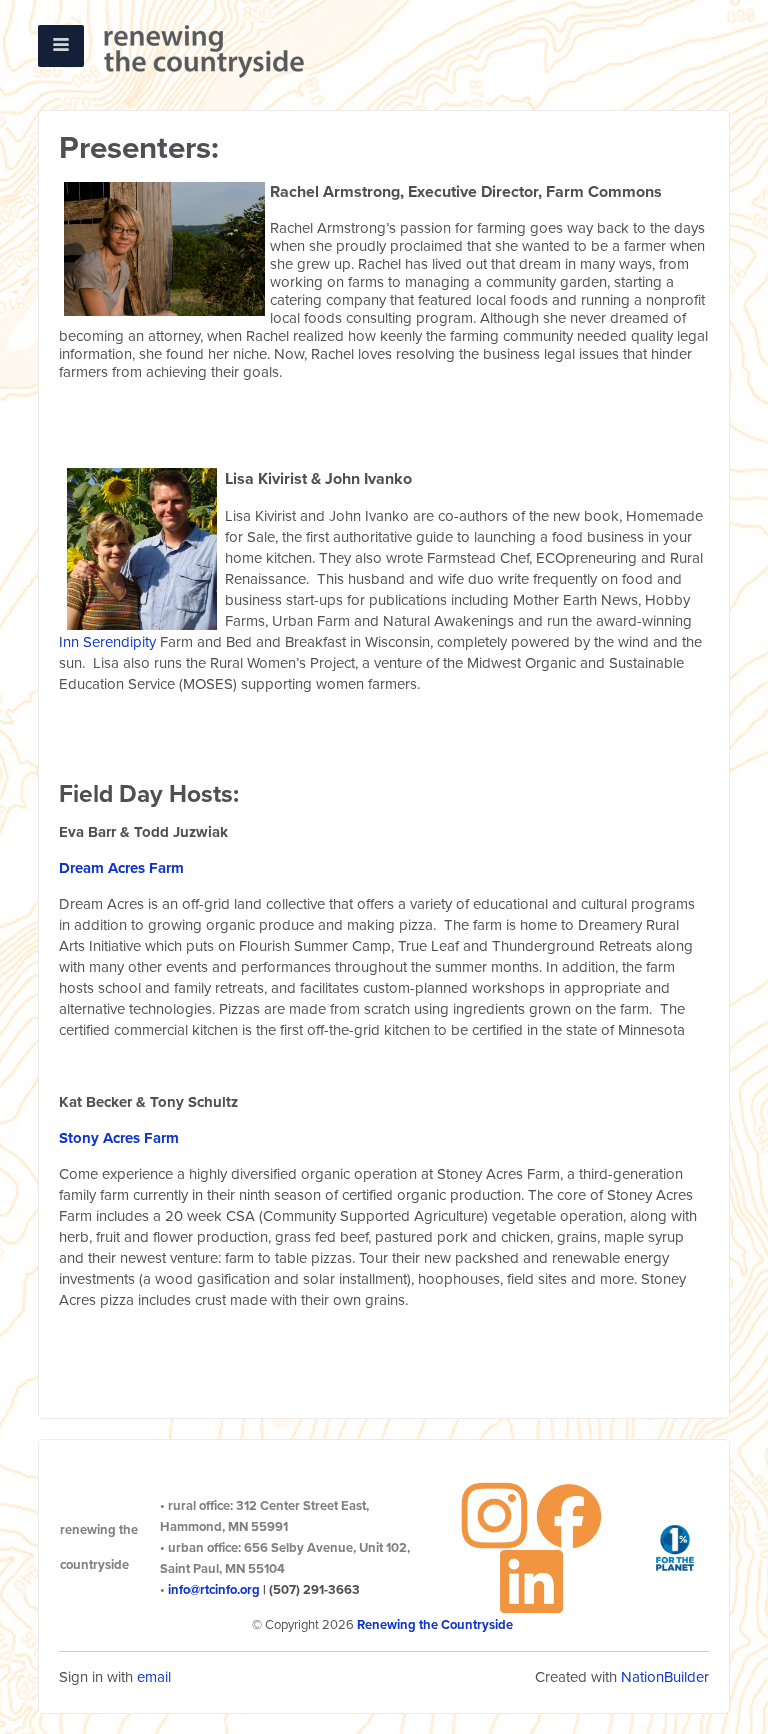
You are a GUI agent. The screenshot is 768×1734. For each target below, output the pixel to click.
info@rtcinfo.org (214, 1590)
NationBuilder (665, 1677)
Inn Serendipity (107, 642)
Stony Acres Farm (119, 1138)
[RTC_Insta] (494, 1514)
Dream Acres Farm (121, 868)
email (154, 1677)
